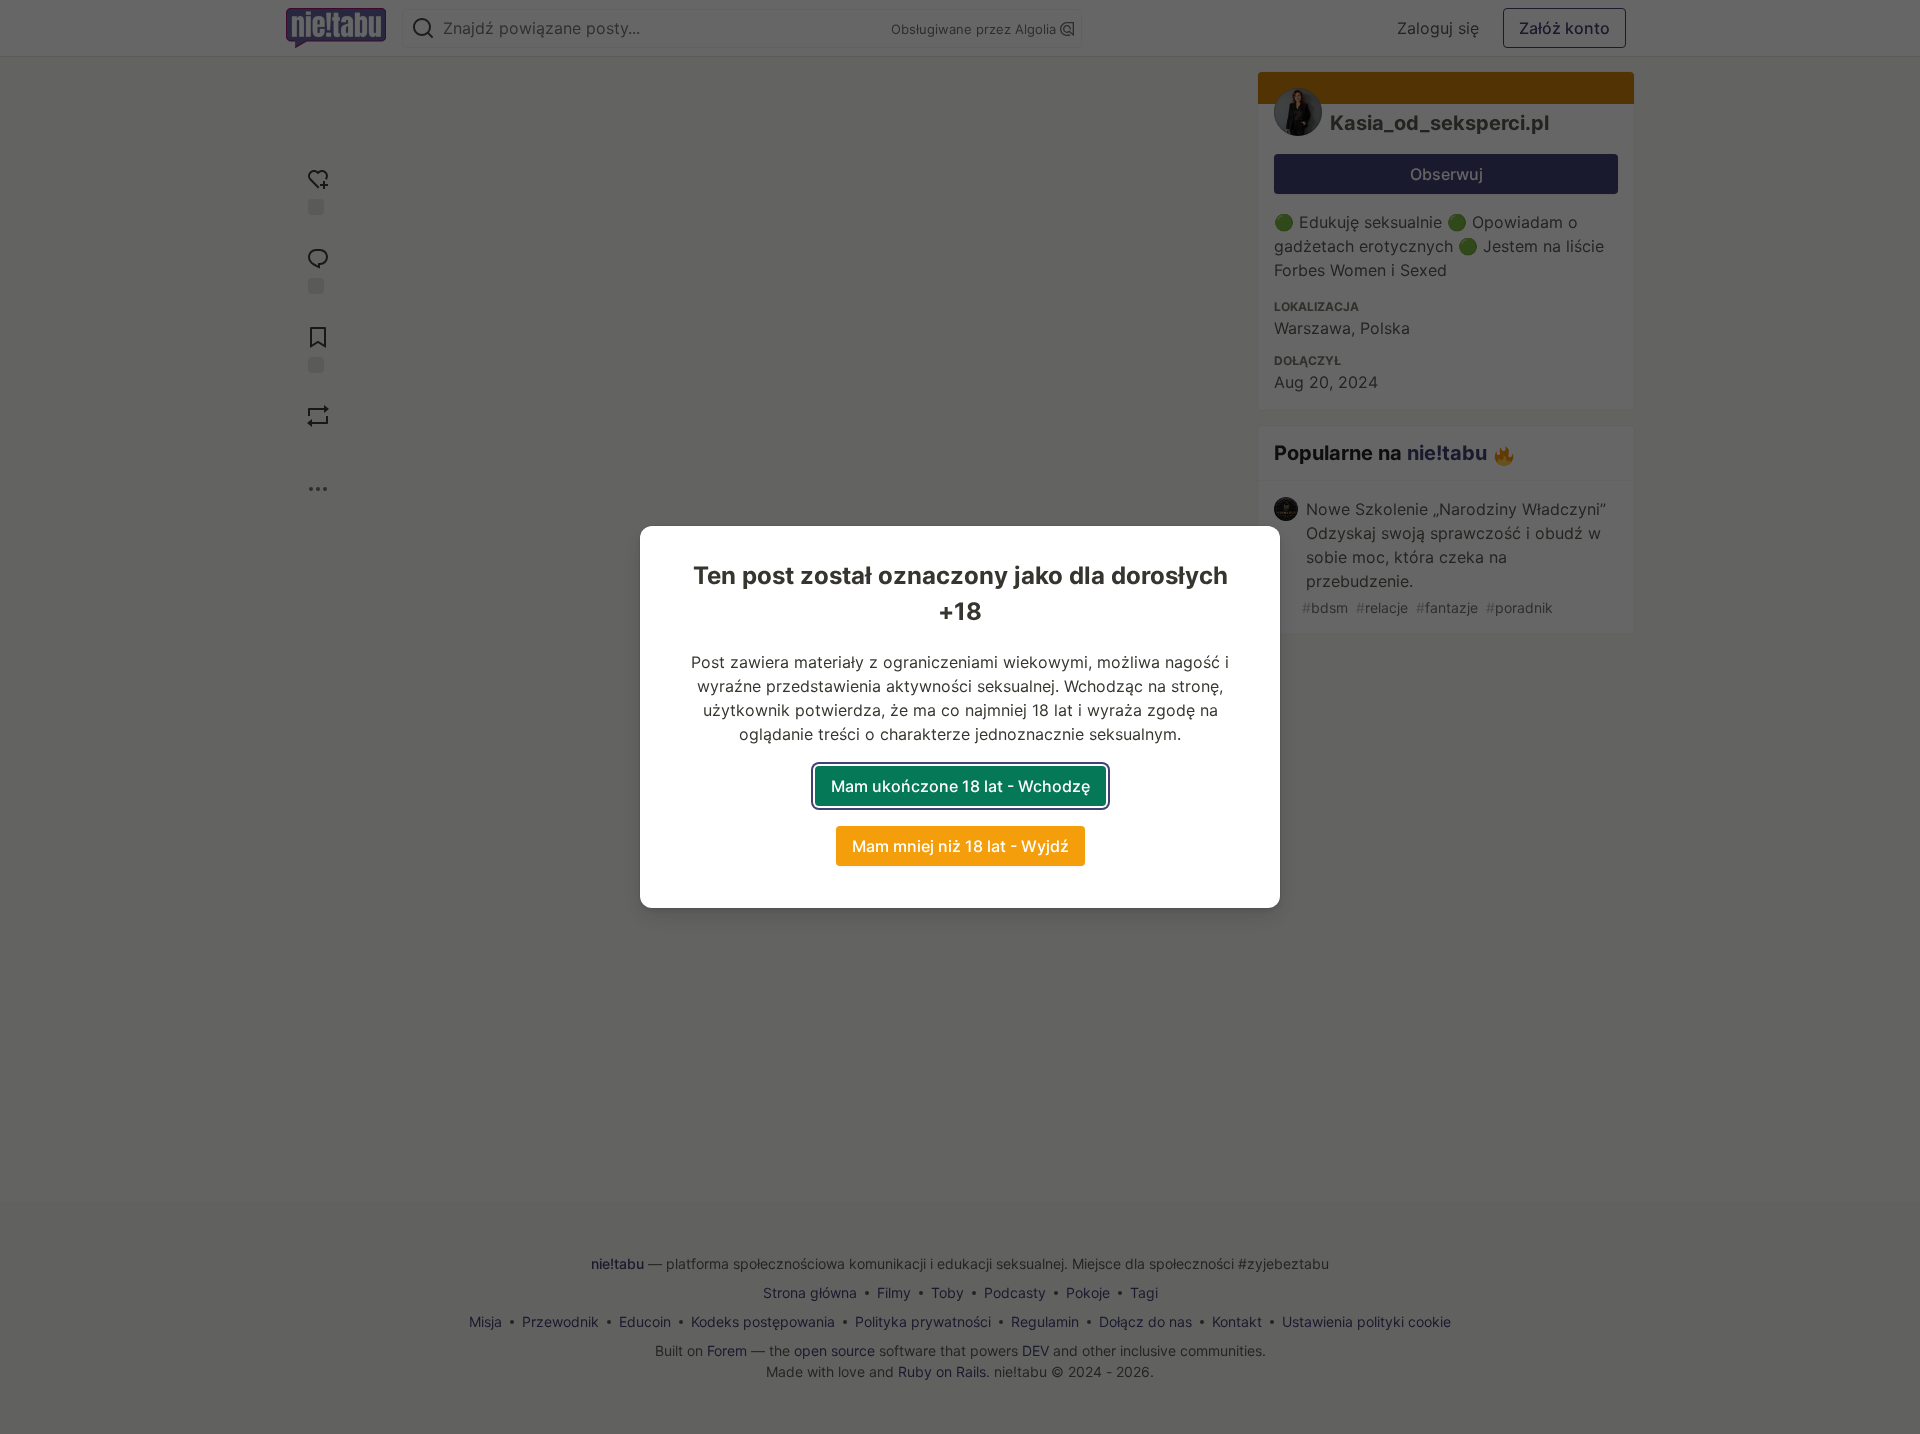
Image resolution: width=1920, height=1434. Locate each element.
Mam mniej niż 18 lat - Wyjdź (960, 846)
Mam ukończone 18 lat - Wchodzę (960, 786)
